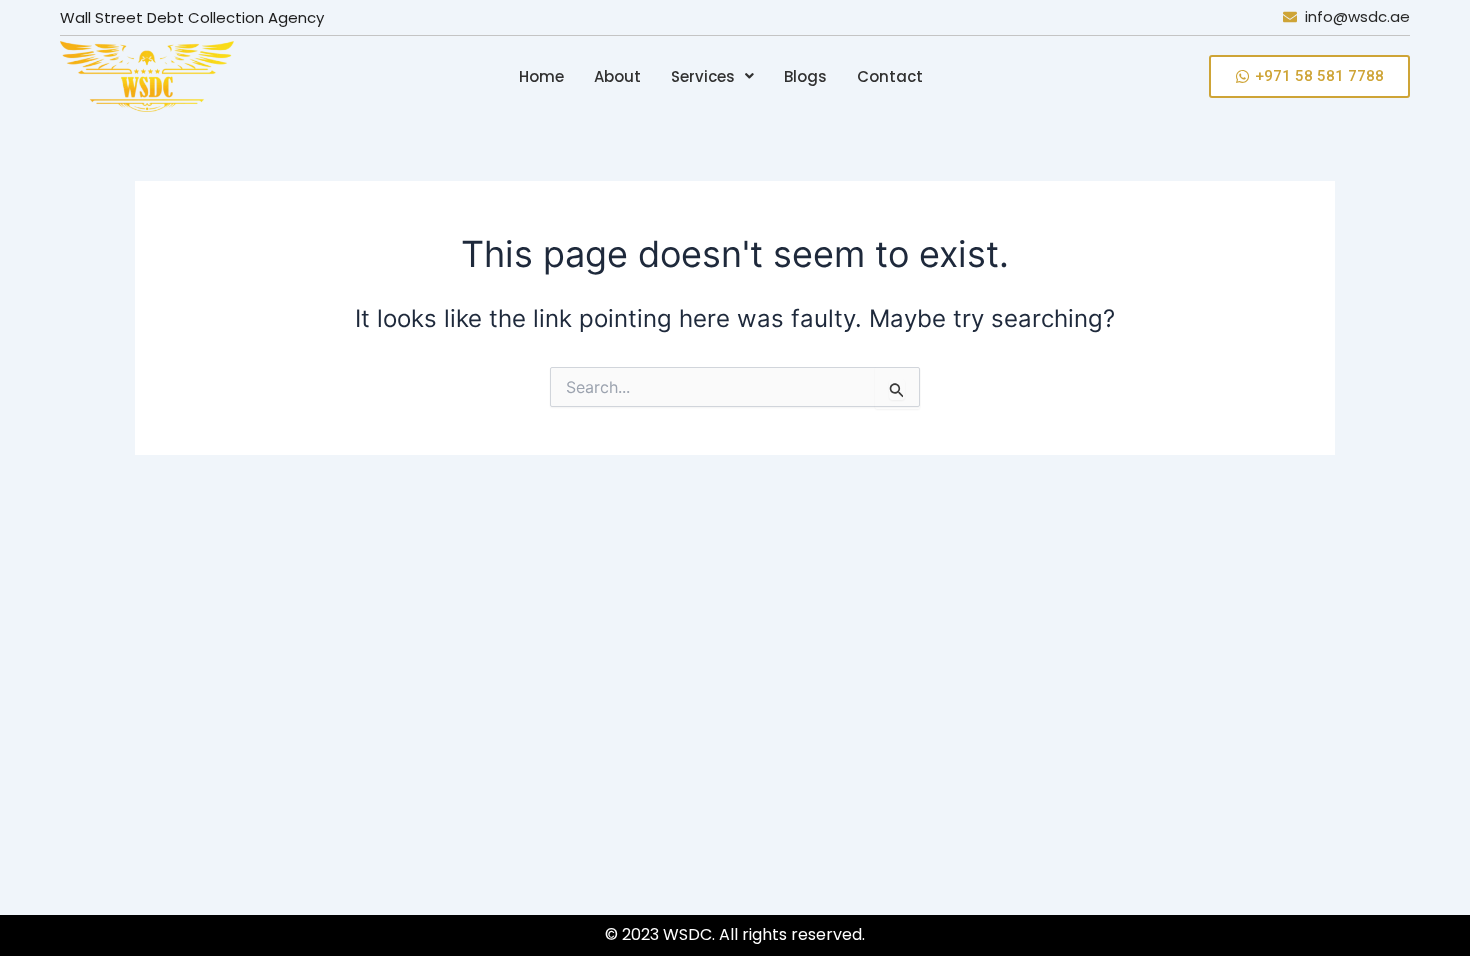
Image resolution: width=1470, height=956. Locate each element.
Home (541, 76)
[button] (712, 76)
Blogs (805, 76)
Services (703, 76)
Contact (890, 76)
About (617, 76)
